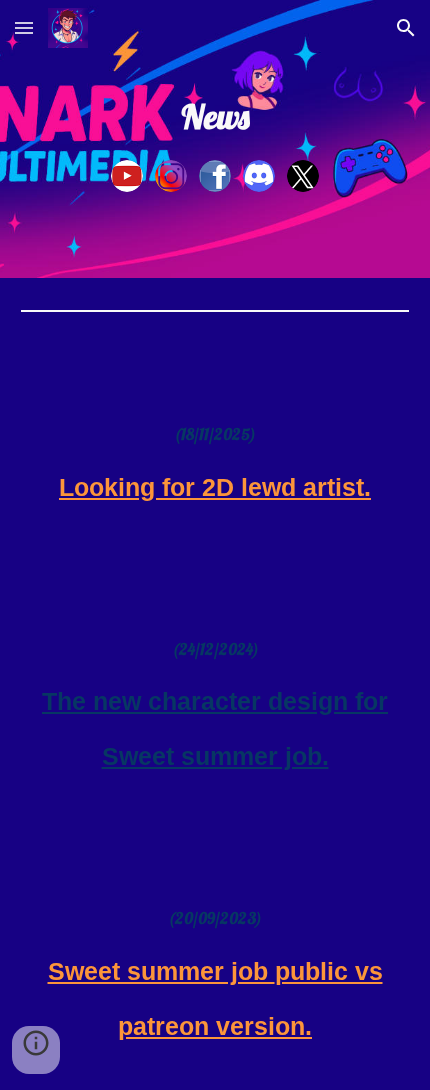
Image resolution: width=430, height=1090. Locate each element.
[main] (215, 117)
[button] (24, 27)
